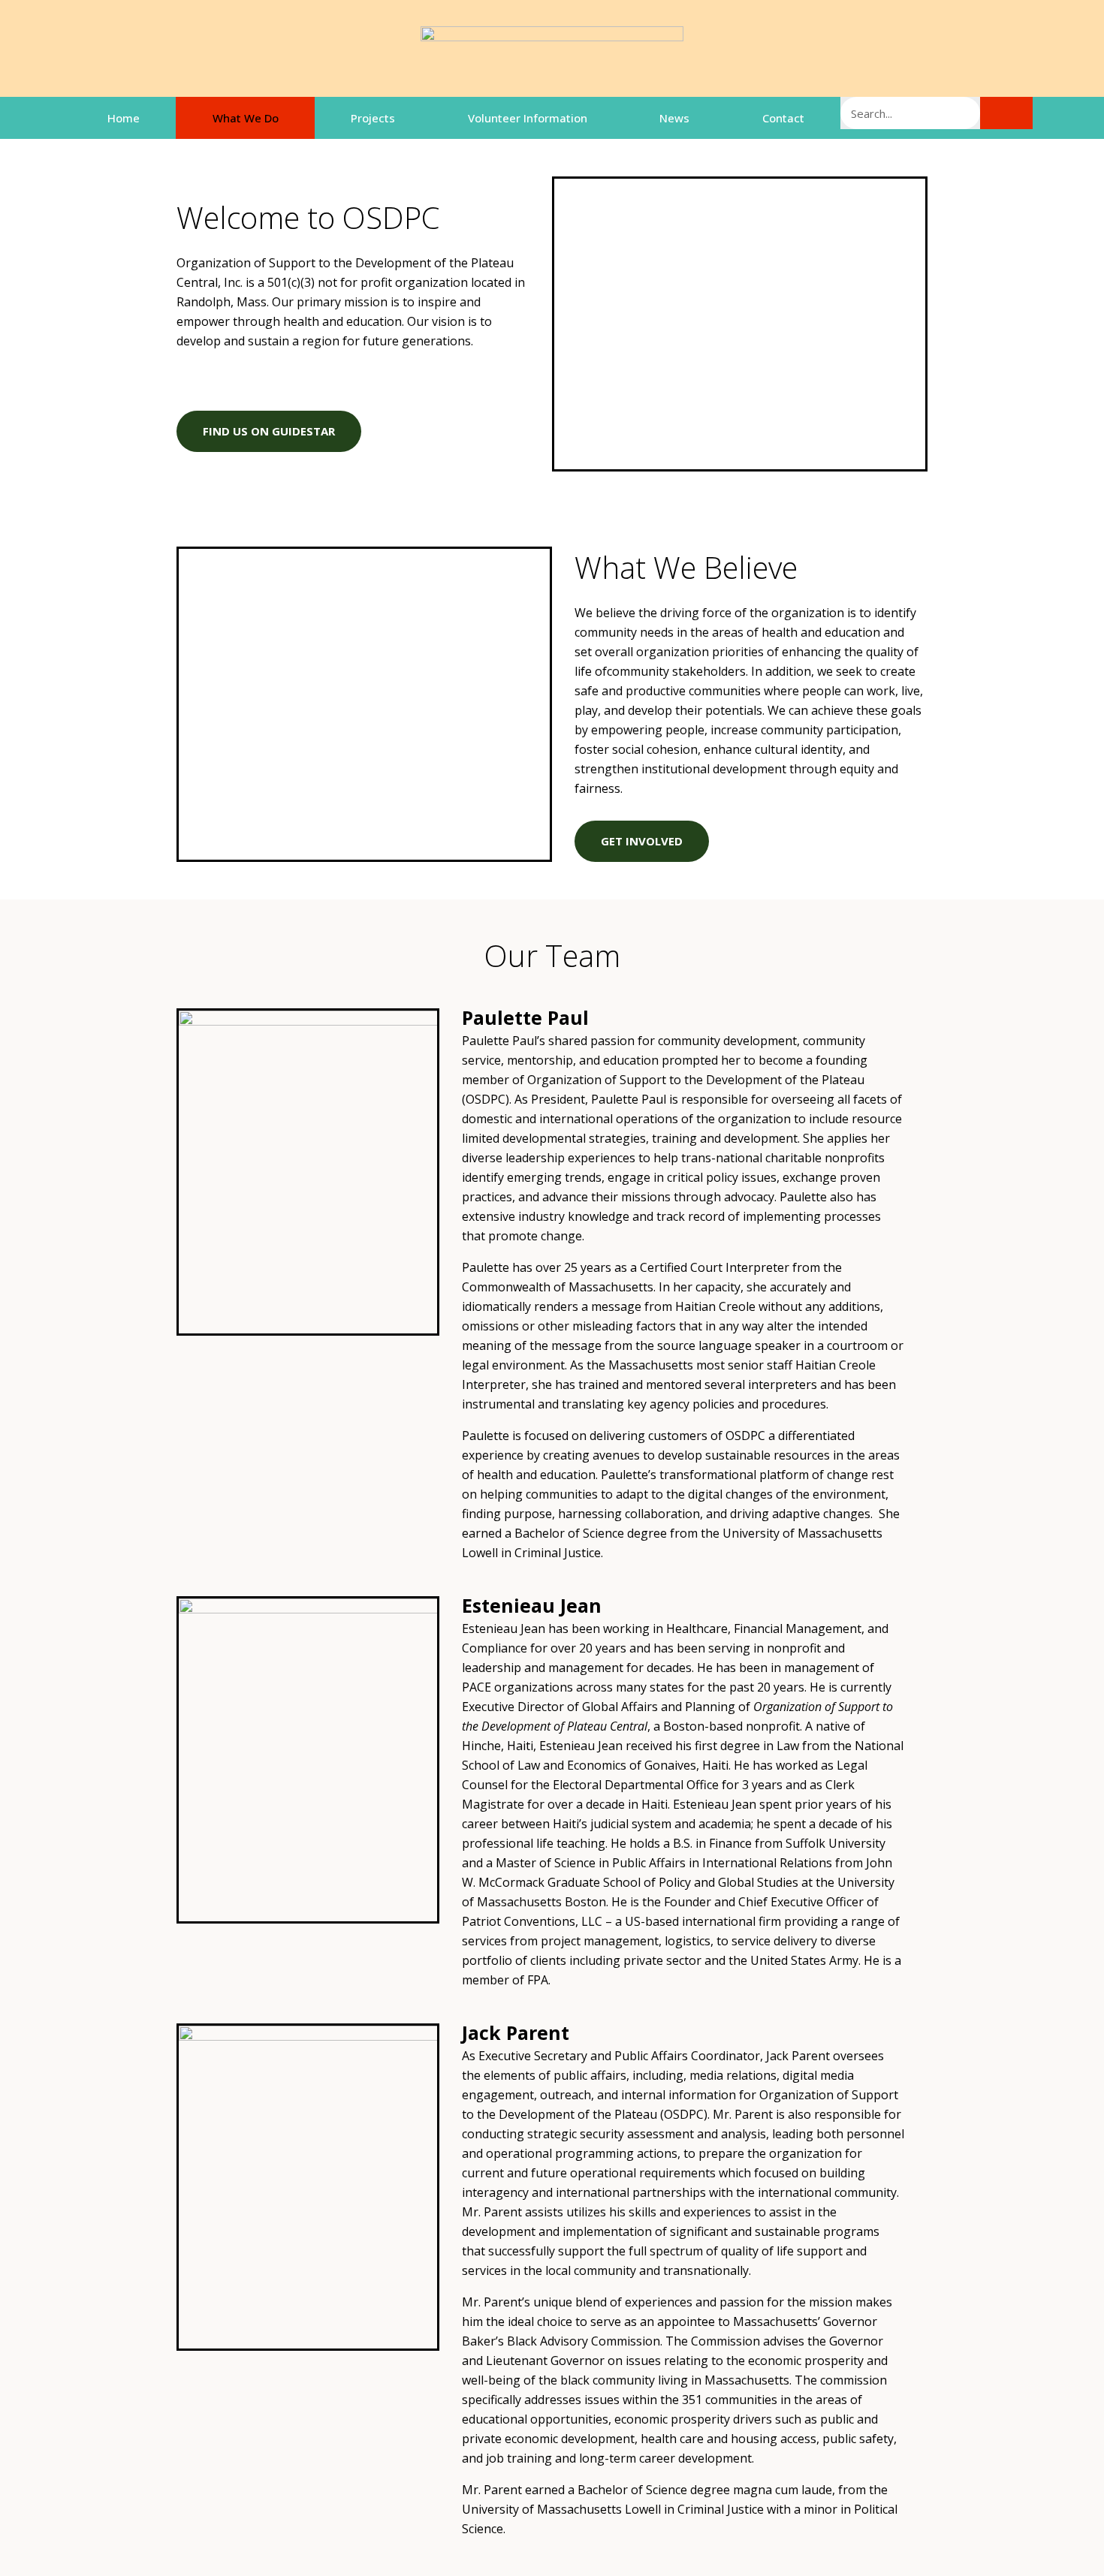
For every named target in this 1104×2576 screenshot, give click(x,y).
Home (124, 118)
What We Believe (686, 567)
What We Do (246, 118)
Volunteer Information (528, 118)
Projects (373, 118)
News (674, 118)
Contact (783, 118)
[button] (269, 431)
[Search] (1006, 113)
